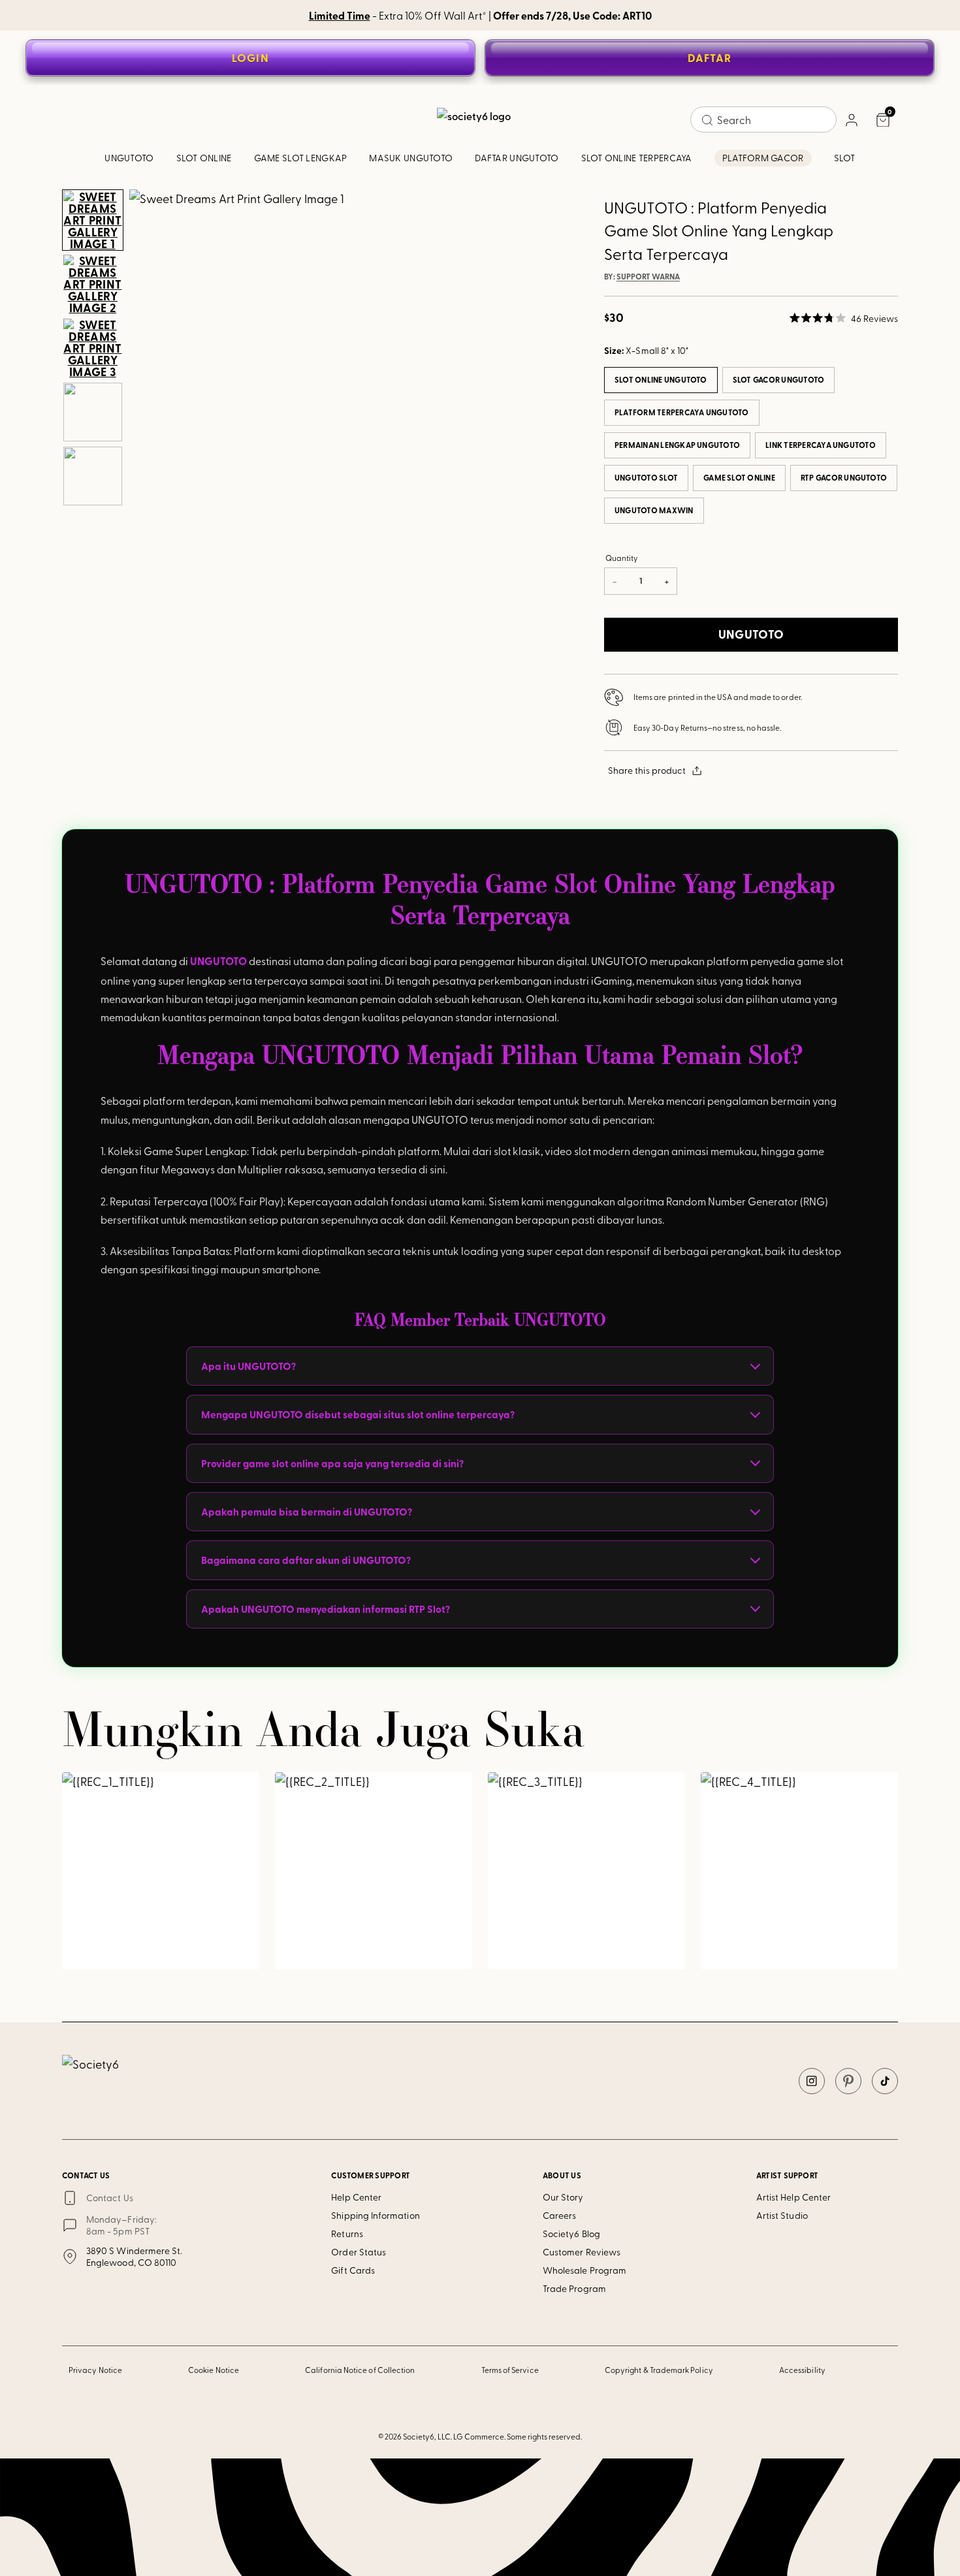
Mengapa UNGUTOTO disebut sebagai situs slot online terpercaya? (358, 1414)
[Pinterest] (848, 2081)
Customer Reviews (582, 2252)
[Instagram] (812, 2081)
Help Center (356, 2197)
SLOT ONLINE (204, 158)
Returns (347, 2234)
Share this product (647, 770)
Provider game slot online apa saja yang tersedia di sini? (332, 1463)
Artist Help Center (793, 2197)
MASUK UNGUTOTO (411, 158)
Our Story (563, 2197)
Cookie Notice (214, 2370)
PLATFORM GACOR (763, 158)
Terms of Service (510, 2370)
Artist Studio (782, 2215)
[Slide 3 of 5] (93, 348)
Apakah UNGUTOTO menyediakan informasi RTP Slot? (326, 1609)
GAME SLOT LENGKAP (301, 158)
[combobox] (763, 119)
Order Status (359, 2252)
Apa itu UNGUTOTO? (248, 1366)
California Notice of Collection (360, 2370)
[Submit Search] (707, 120)
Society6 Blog (571, 2234)
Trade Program (574, 2288)
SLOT (845, 158)
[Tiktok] (885, 2081)
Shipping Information (375, 2215)
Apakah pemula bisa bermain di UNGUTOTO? (307, 1512)
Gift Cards (353, 2270)
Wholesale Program (584, 2270)
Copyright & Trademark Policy (659, 2370)
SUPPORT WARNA (648, 277)
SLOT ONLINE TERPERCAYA (637, 158)
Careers (560, 2215)
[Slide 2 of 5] (93, 284)
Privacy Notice (95, 2370)
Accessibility (802, 2370)
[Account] (851, 119)
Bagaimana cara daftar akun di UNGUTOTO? (306, 1560)
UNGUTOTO (129, 158)
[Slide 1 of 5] (93, 220)
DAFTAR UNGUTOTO (517, 158)
